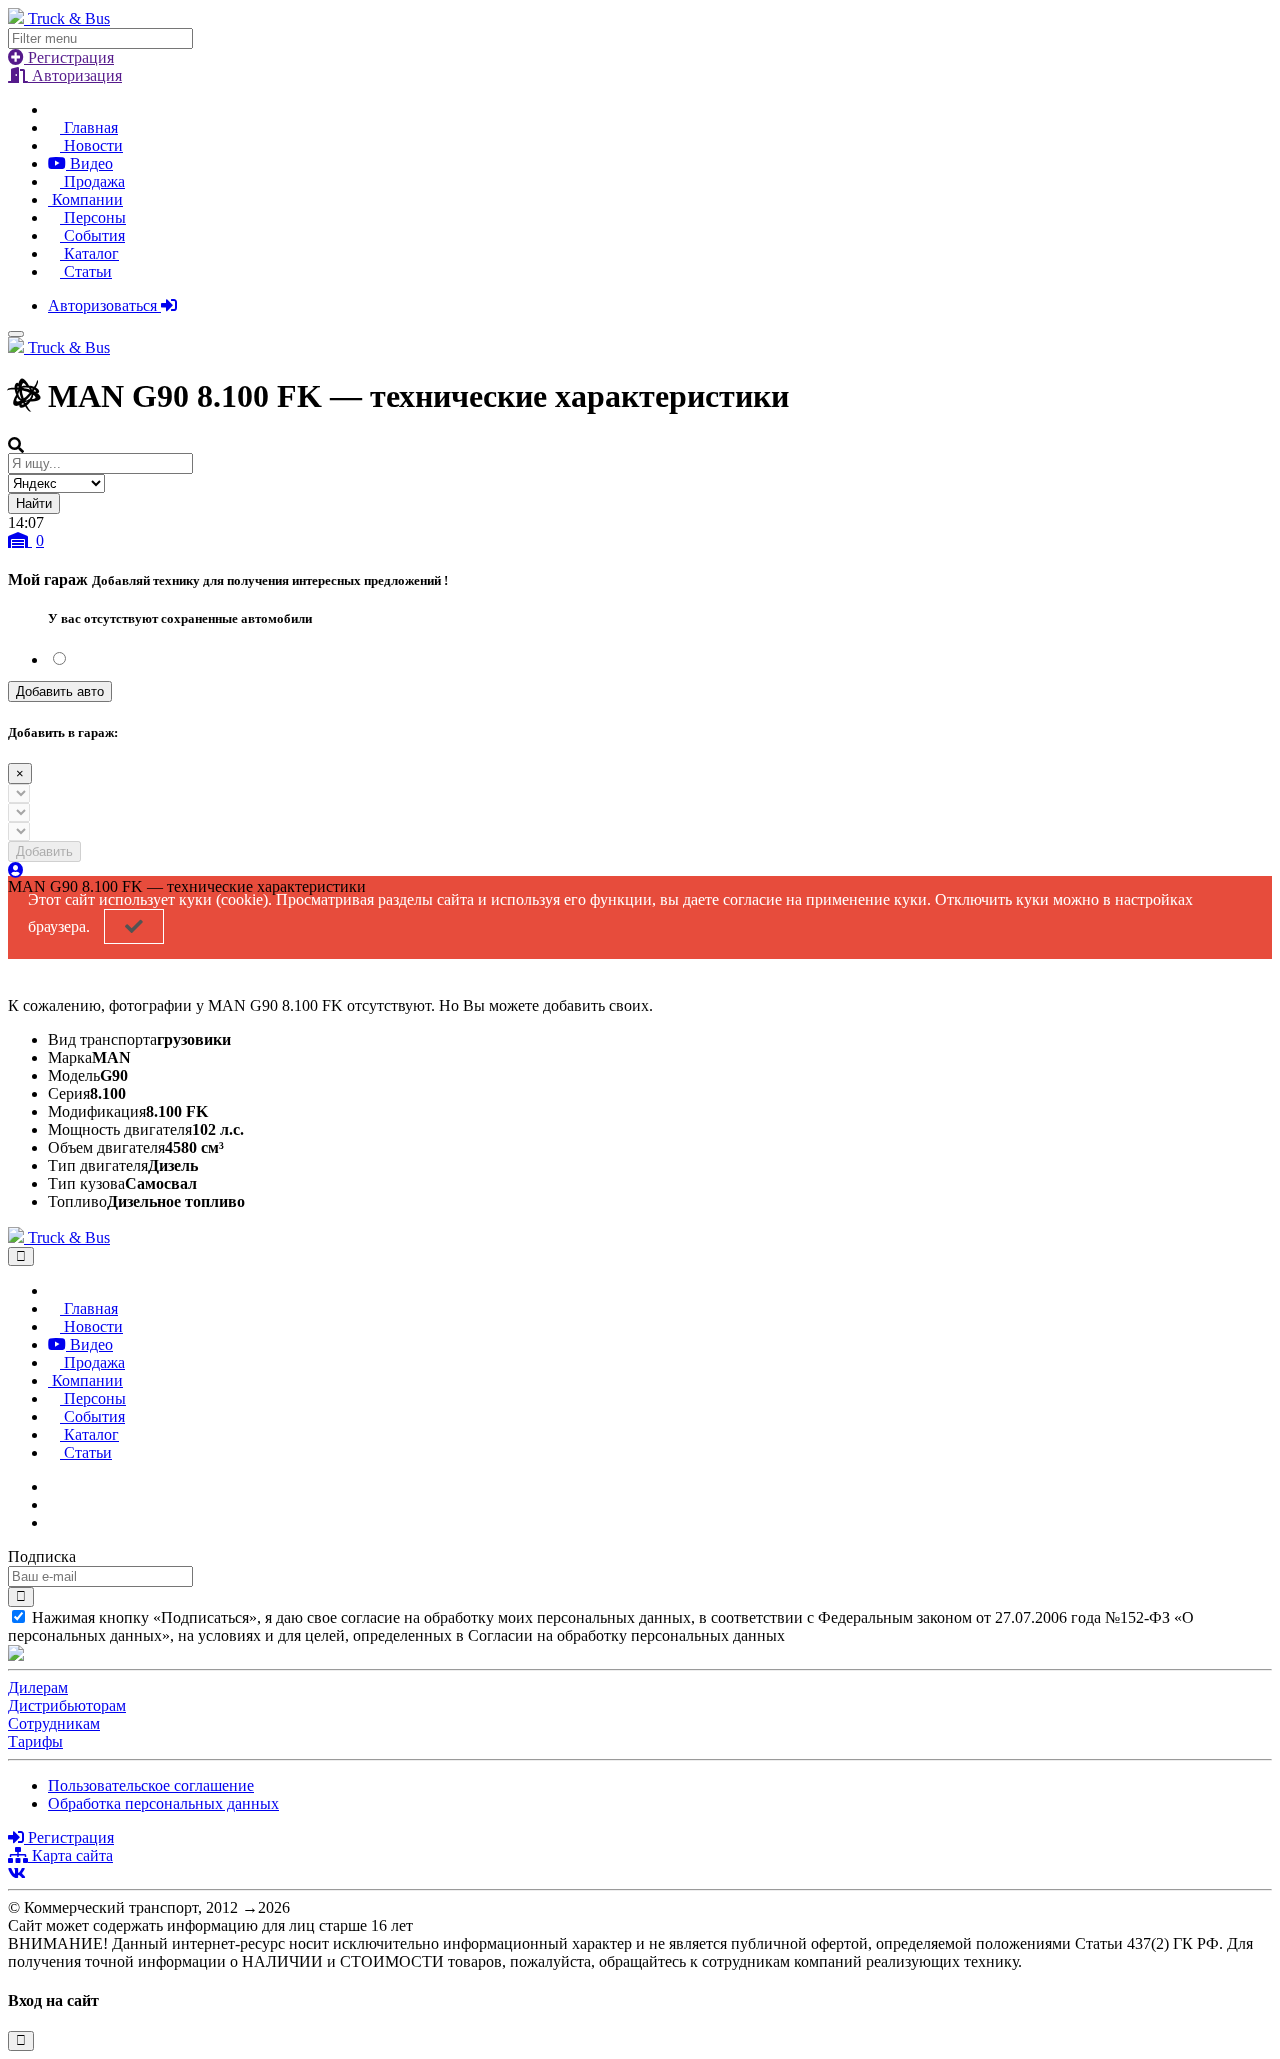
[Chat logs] (54, 1486)
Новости (91, 145)
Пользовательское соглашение (151, 1785)
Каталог (89, 253)
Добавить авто (60, 691)
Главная (89, 127)
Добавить (44, 851)
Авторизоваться (104, 305)
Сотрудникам (54, 1723)
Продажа (92, 181)
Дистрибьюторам (67, 1705)
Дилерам (38, 1687)
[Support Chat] (54, 1504)
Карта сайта (70, 1855)
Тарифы (35, 1741)
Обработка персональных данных (163, 1803)
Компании (85, 199)
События (92, 235)
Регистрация (69, 57)
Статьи (86, 271)
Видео (89, 163)
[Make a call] (54, 1522)
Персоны (93, 217)
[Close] (21, 1256)
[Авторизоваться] (16, 870)
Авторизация (75, 75)
